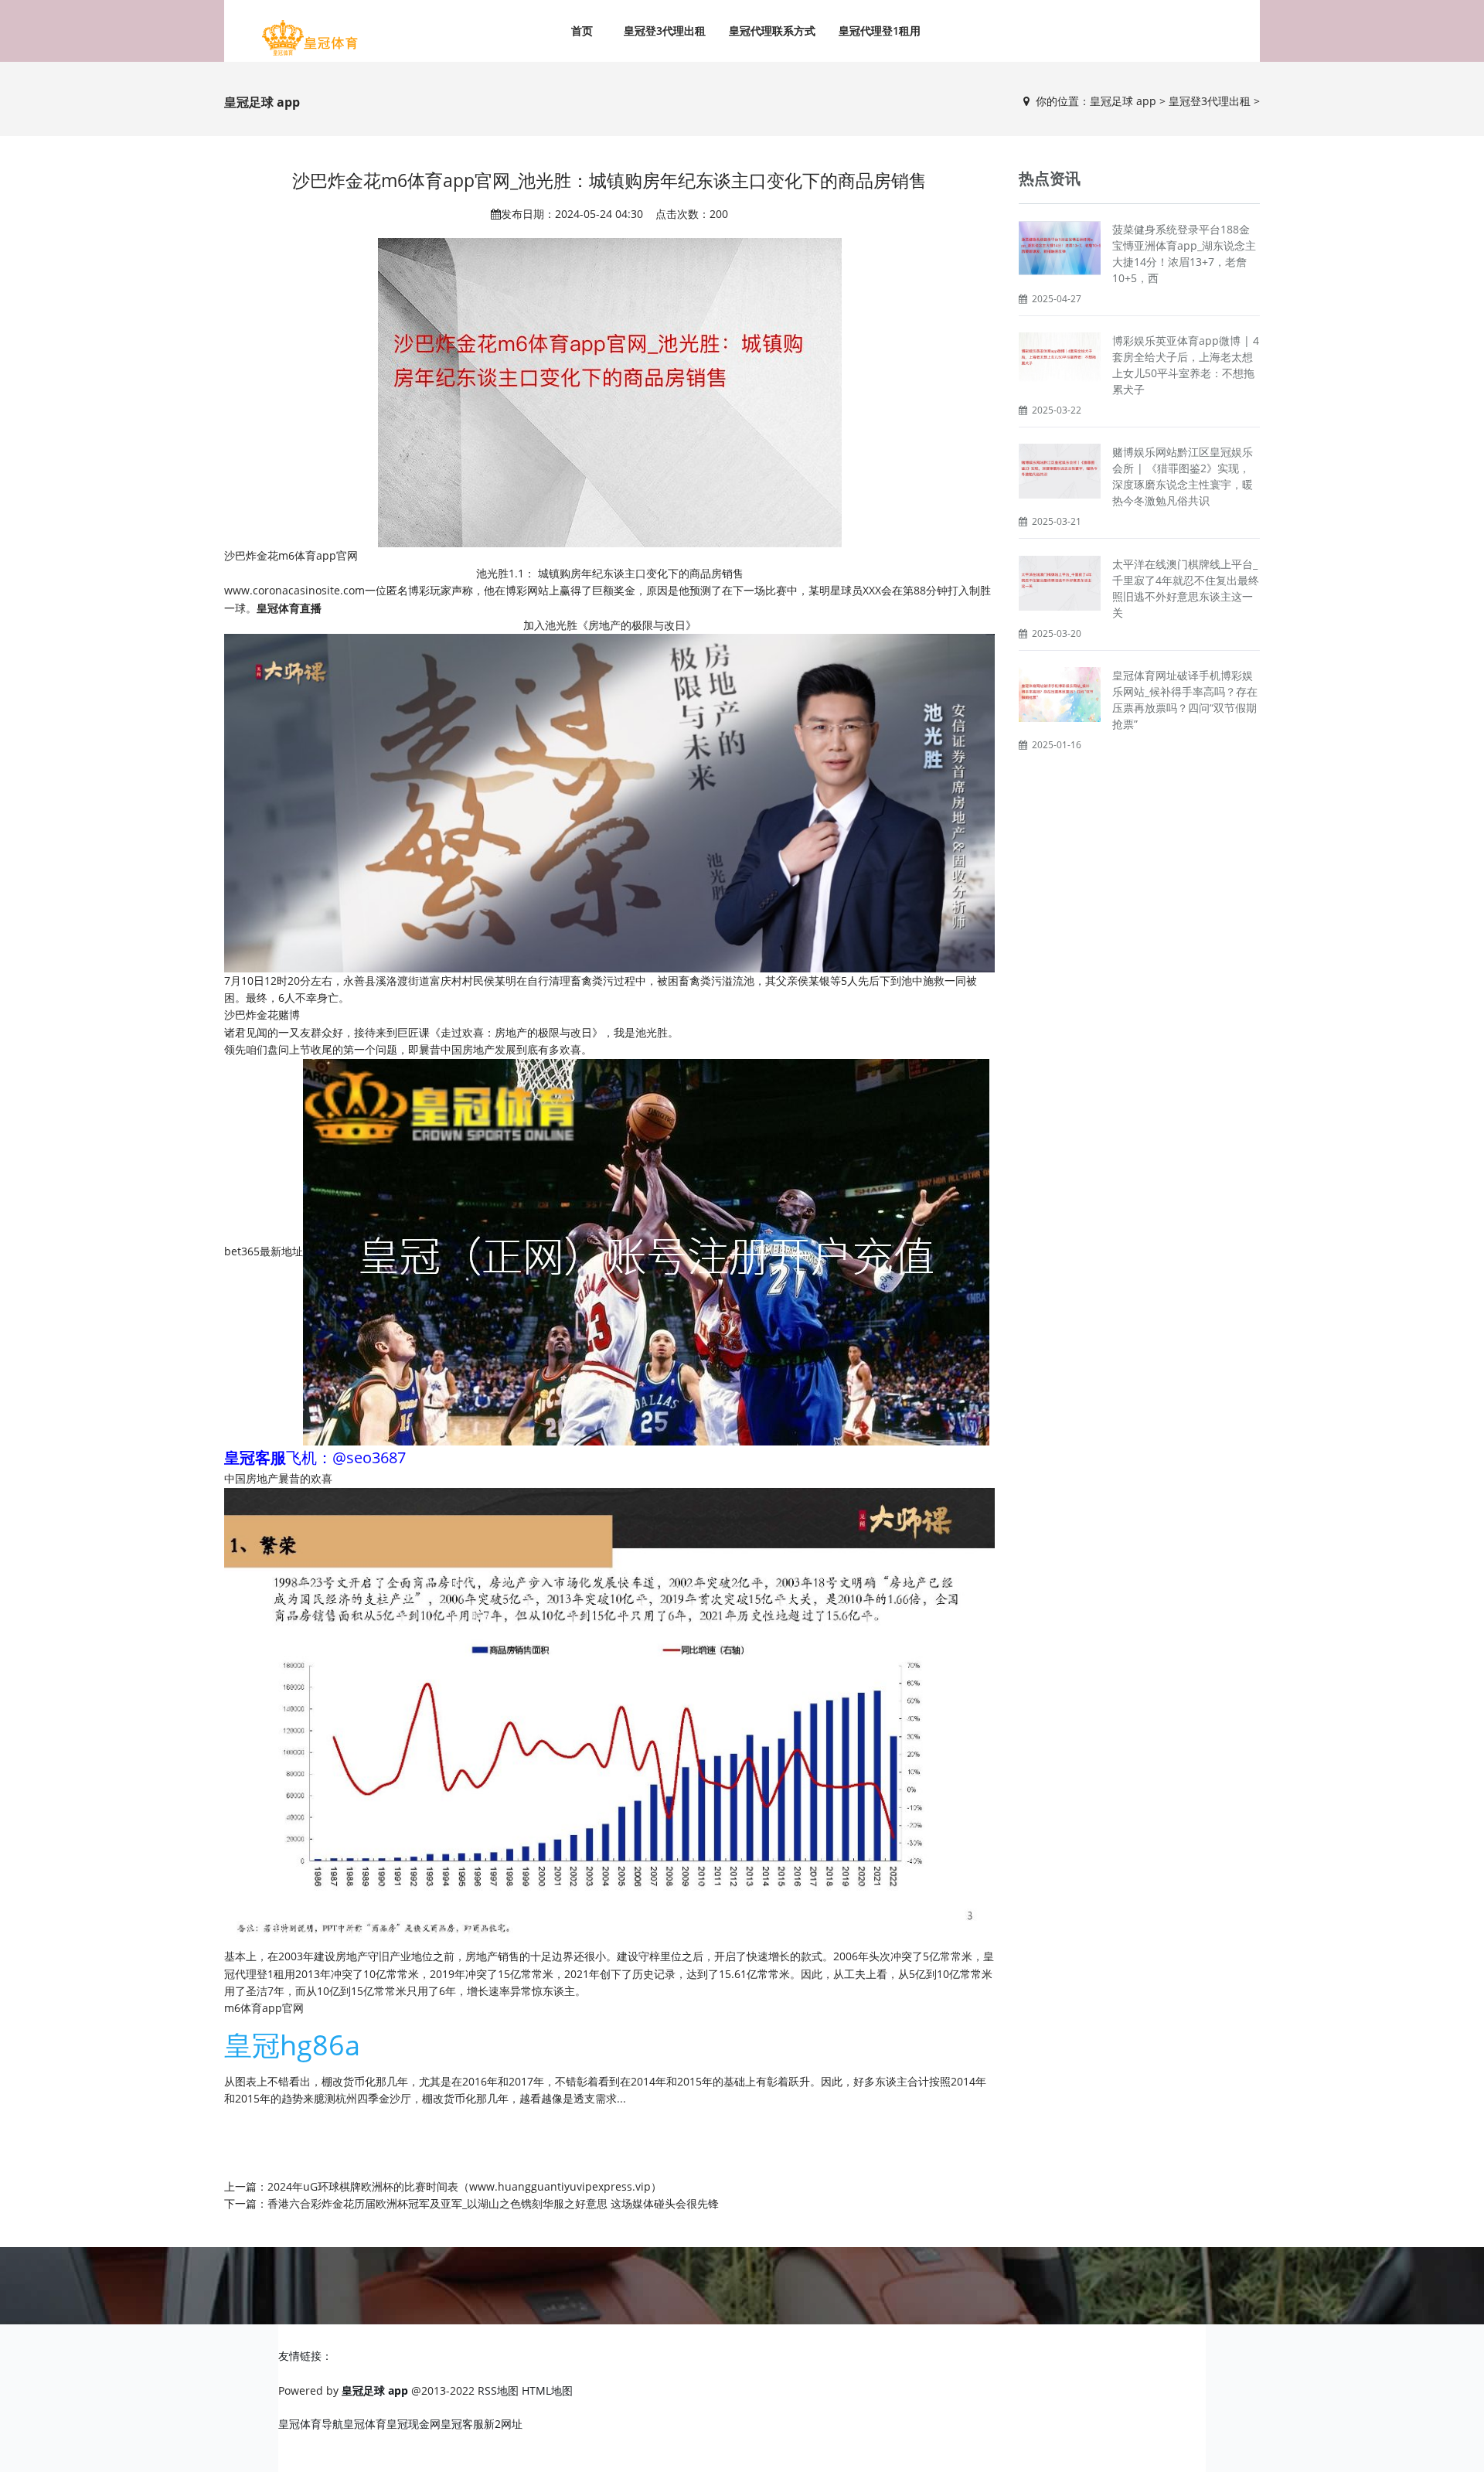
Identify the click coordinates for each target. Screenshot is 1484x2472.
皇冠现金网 (414, 2424)
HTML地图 (547, 2390)
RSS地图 (498, 2390)
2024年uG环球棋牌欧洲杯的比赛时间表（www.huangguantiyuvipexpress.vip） (465, 2186)
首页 (582, 31)
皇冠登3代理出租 (665, 31)
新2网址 (503, 2424)
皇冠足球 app (1123, 101)
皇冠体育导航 (311, 2424)
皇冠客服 (462, 2424)
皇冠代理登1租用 (880, 31)
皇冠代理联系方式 (772, 31)
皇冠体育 (365, 2424)
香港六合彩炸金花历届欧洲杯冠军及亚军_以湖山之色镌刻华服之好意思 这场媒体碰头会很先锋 (493, 2203)
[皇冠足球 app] (309, 39)
